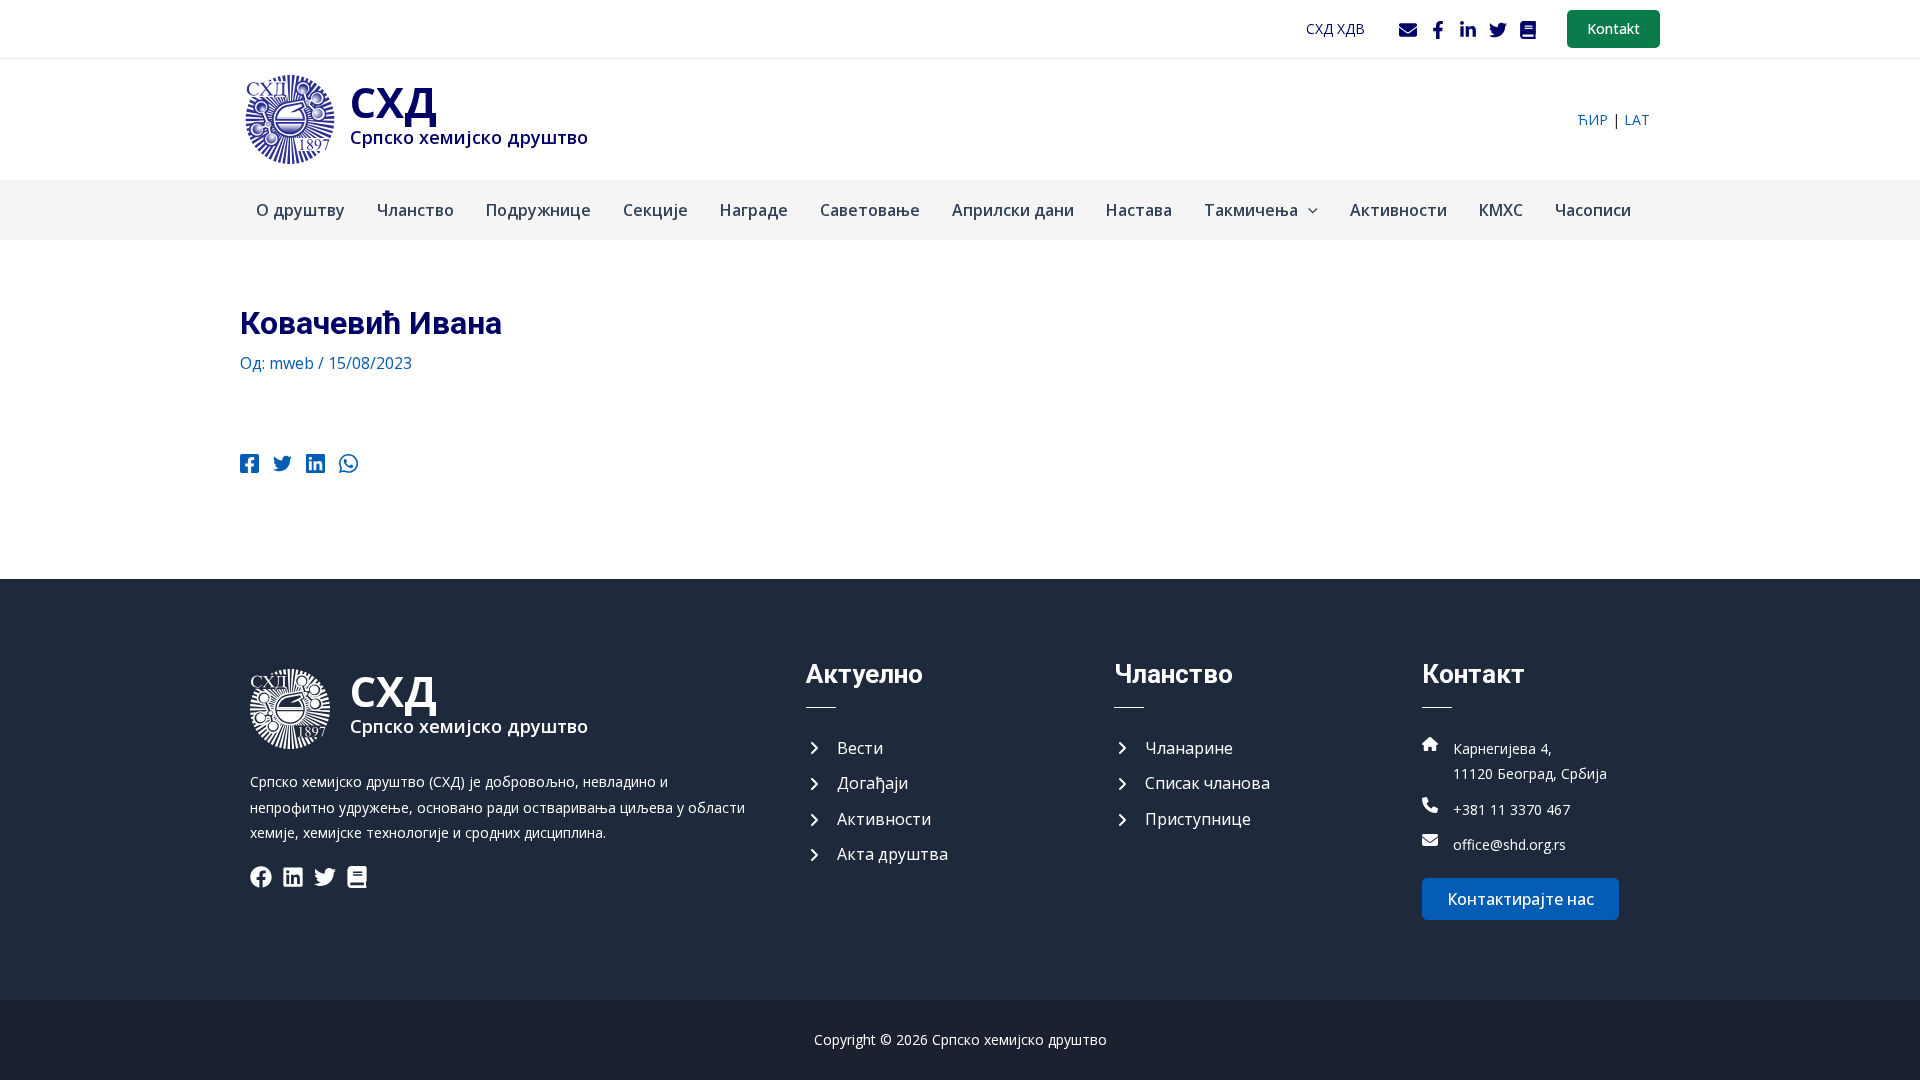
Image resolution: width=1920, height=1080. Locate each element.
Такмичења (1251, 210)
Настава (1139, 210)
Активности (1398, 210)
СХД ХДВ (1335, 28)
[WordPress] (1528, 30)
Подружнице (538, 210)
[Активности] (868, 820)
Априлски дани (1013, 210)
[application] (1308, 210)
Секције (655, 210)
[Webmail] (1408, 30)
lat (1637, 119)
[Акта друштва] (877, 855)
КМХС (1501, 210)
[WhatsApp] (348, 466)
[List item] (261, 877)
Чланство (415, 210)
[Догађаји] (857, 784)
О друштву (300, 210)
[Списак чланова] (1192, 784)
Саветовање (870, 210)
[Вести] (844, 749)
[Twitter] (1498, 30)
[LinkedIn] (1468, 30)
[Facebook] (1438, 30)
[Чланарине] (1173, 749)
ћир (1592, 119)
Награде (754, 210)
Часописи (1593, 210)
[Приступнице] (1182, 820)
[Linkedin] (315, 466)
